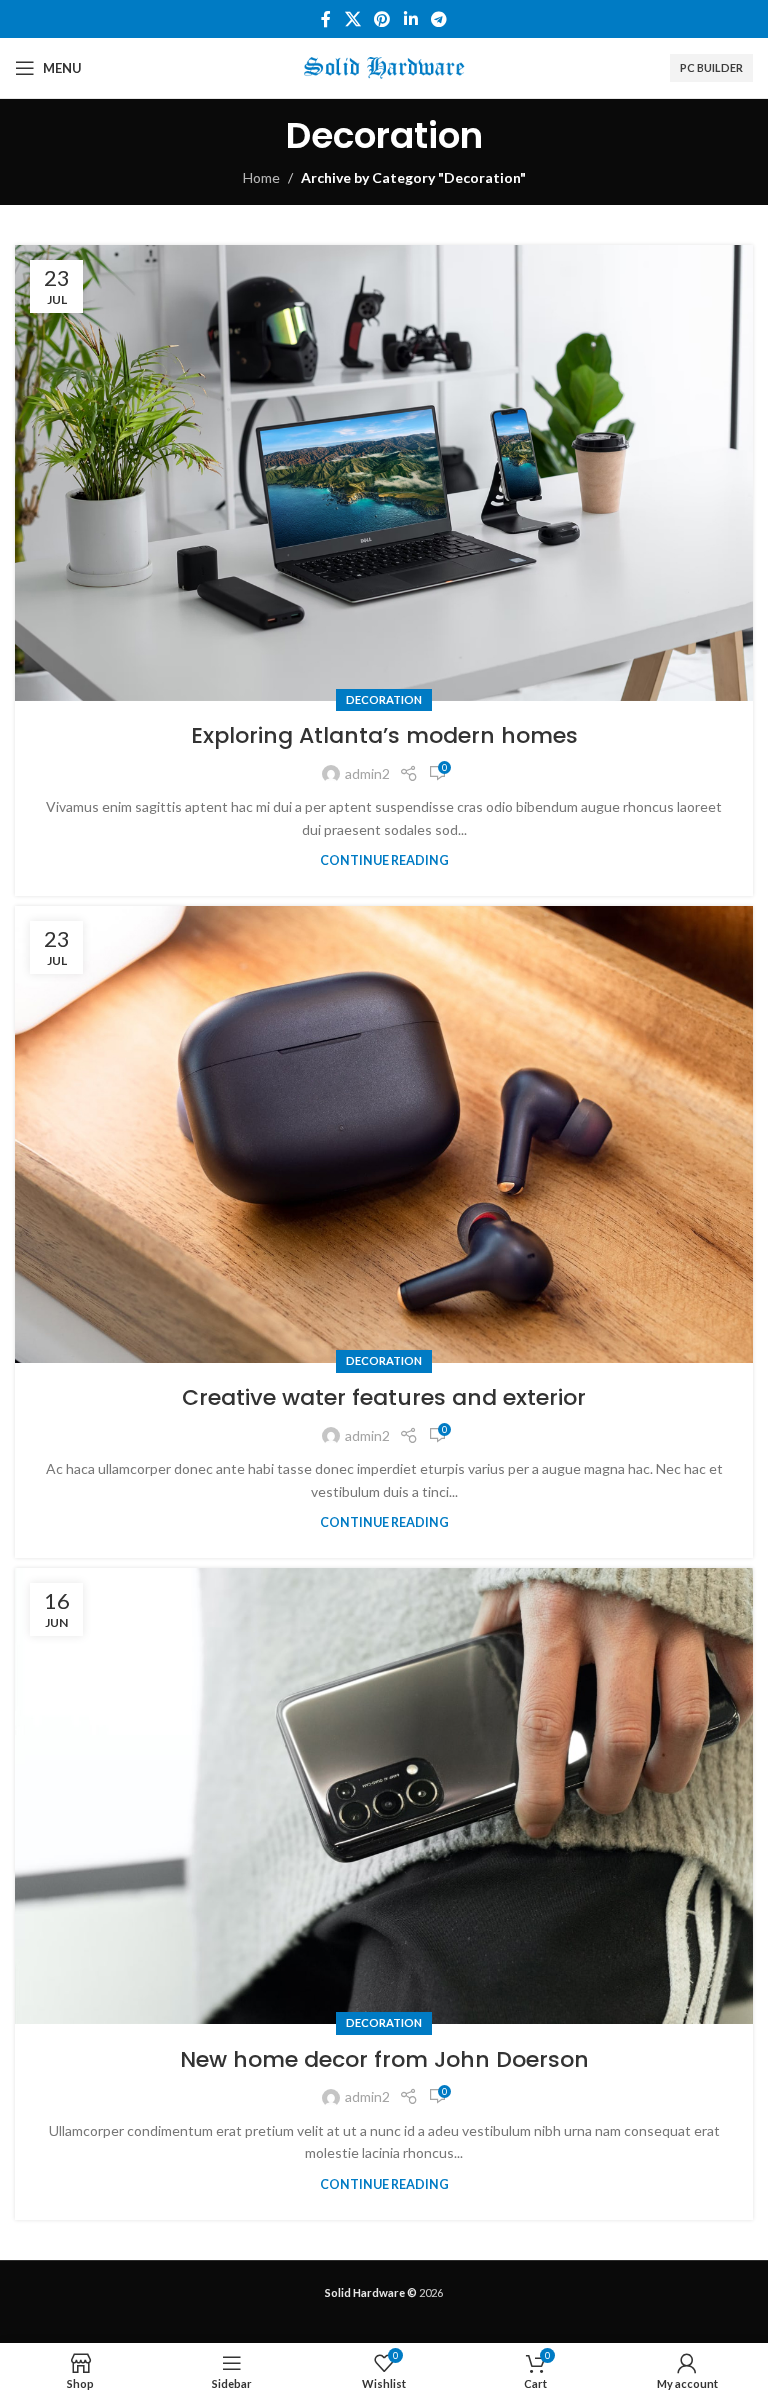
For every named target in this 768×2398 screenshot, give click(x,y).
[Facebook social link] (326, 19)
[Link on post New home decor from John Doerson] (384, 1796)
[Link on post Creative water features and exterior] (384, 1134)
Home (261, 177)
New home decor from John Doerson (384, 2059)
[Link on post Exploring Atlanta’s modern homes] (384, 473)
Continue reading (384, 860)
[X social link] (352, 19)
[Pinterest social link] (382, 19)
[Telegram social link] (438, 19)
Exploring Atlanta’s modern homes (384, 735)
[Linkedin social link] (410, 19)
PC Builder (711, 67)
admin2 (367, 773)
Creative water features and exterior (384, 1397)
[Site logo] (384, 66)
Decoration (384, 699)
